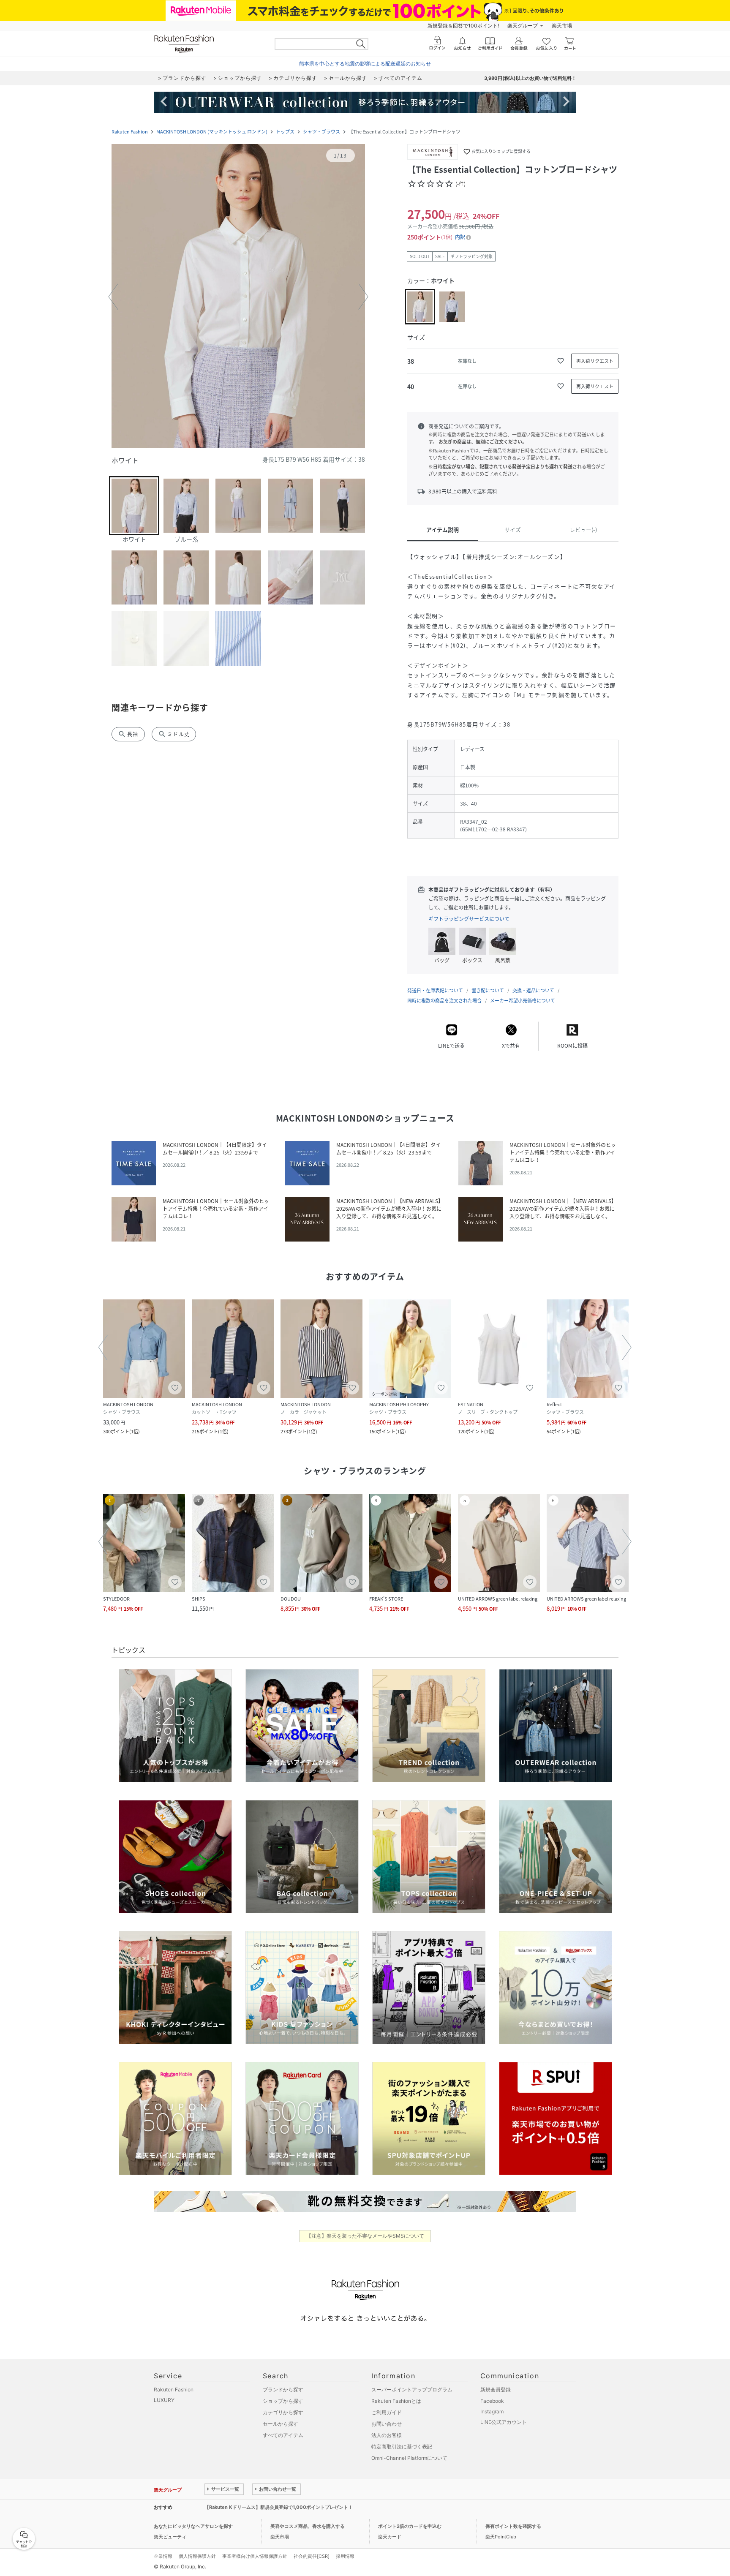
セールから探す (281, 2424)
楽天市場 (562, 26)
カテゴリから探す (283, 2412)
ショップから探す (283, 2401)
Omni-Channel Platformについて (409, 2458)
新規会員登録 (496, 2389)
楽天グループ (523, 26)
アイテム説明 (443, 530)
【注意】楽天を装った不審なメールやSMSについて (365, 2236)
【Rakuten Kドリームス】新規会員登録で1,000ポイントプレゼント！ (279, 2507)
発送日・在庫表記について (435, 990)
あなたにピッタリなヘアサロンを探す (193, 2526)
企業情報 (163, 2556)
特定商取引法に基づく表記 (402, 2447)
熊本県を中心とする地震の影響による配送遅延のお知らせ (365, 64)
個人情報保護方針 (197, 2556)
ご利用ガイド (387, 2412)
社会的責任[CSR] (312, 2556)
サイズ (513, 530)
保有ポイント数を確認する (513, 2526)
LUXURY (164, 2400)
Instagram (492, 2411)
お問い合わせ (387, 2424)
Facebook (492, 2401)
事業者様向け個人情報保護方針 (255, 2556)
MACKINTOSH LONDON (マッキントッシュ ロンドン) (212, 132)
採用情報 (345, 2556)
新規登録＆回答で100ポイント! (463, 26)
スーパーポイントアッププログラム (412, 2389)
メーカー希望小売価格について (523, 1001)
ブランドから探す (283, 2389)
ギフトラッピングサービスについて (469, 919)
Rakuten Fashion (130, 132)
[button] (238, 297)
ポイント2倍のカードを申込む (410, 2526)
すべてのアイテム (283, 2435)
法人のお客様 (387, 2435)
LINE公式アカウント (504, 2422)
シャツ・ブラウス (321, 132)
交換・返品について (533, 990)
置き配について (488, 990)
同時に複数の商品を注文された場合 (444, 1001)
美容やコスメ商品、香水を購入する (308, 2526)
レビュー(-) (583, 530)
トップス (285, 132)
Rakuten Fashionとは (396, 2401)
